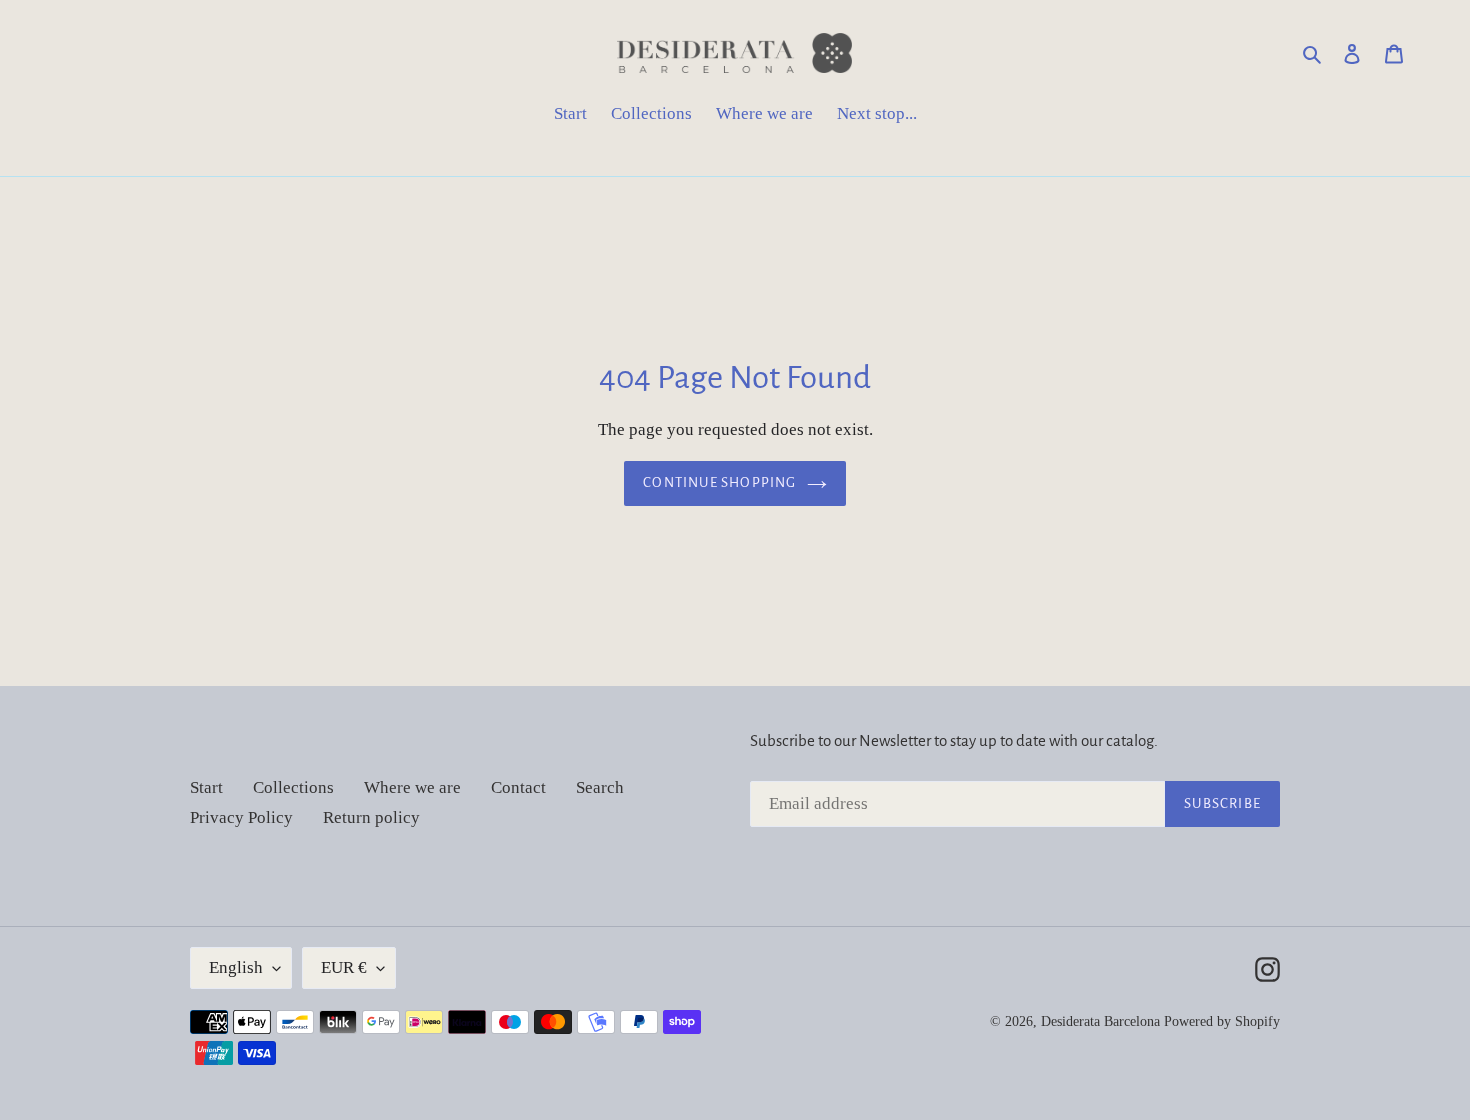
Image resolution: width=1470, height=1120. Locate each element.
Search (600, 787)
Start (206, 787)
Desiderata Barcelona (1100, 1021)
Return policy (371, 817)
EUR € (344, 967)
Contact (518, 787)
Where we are (412, 787)
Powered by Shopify (1222, 1021)
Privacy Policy (241, 817)
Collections (293, 787)
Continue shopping (719, 482)
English (236, 967)
